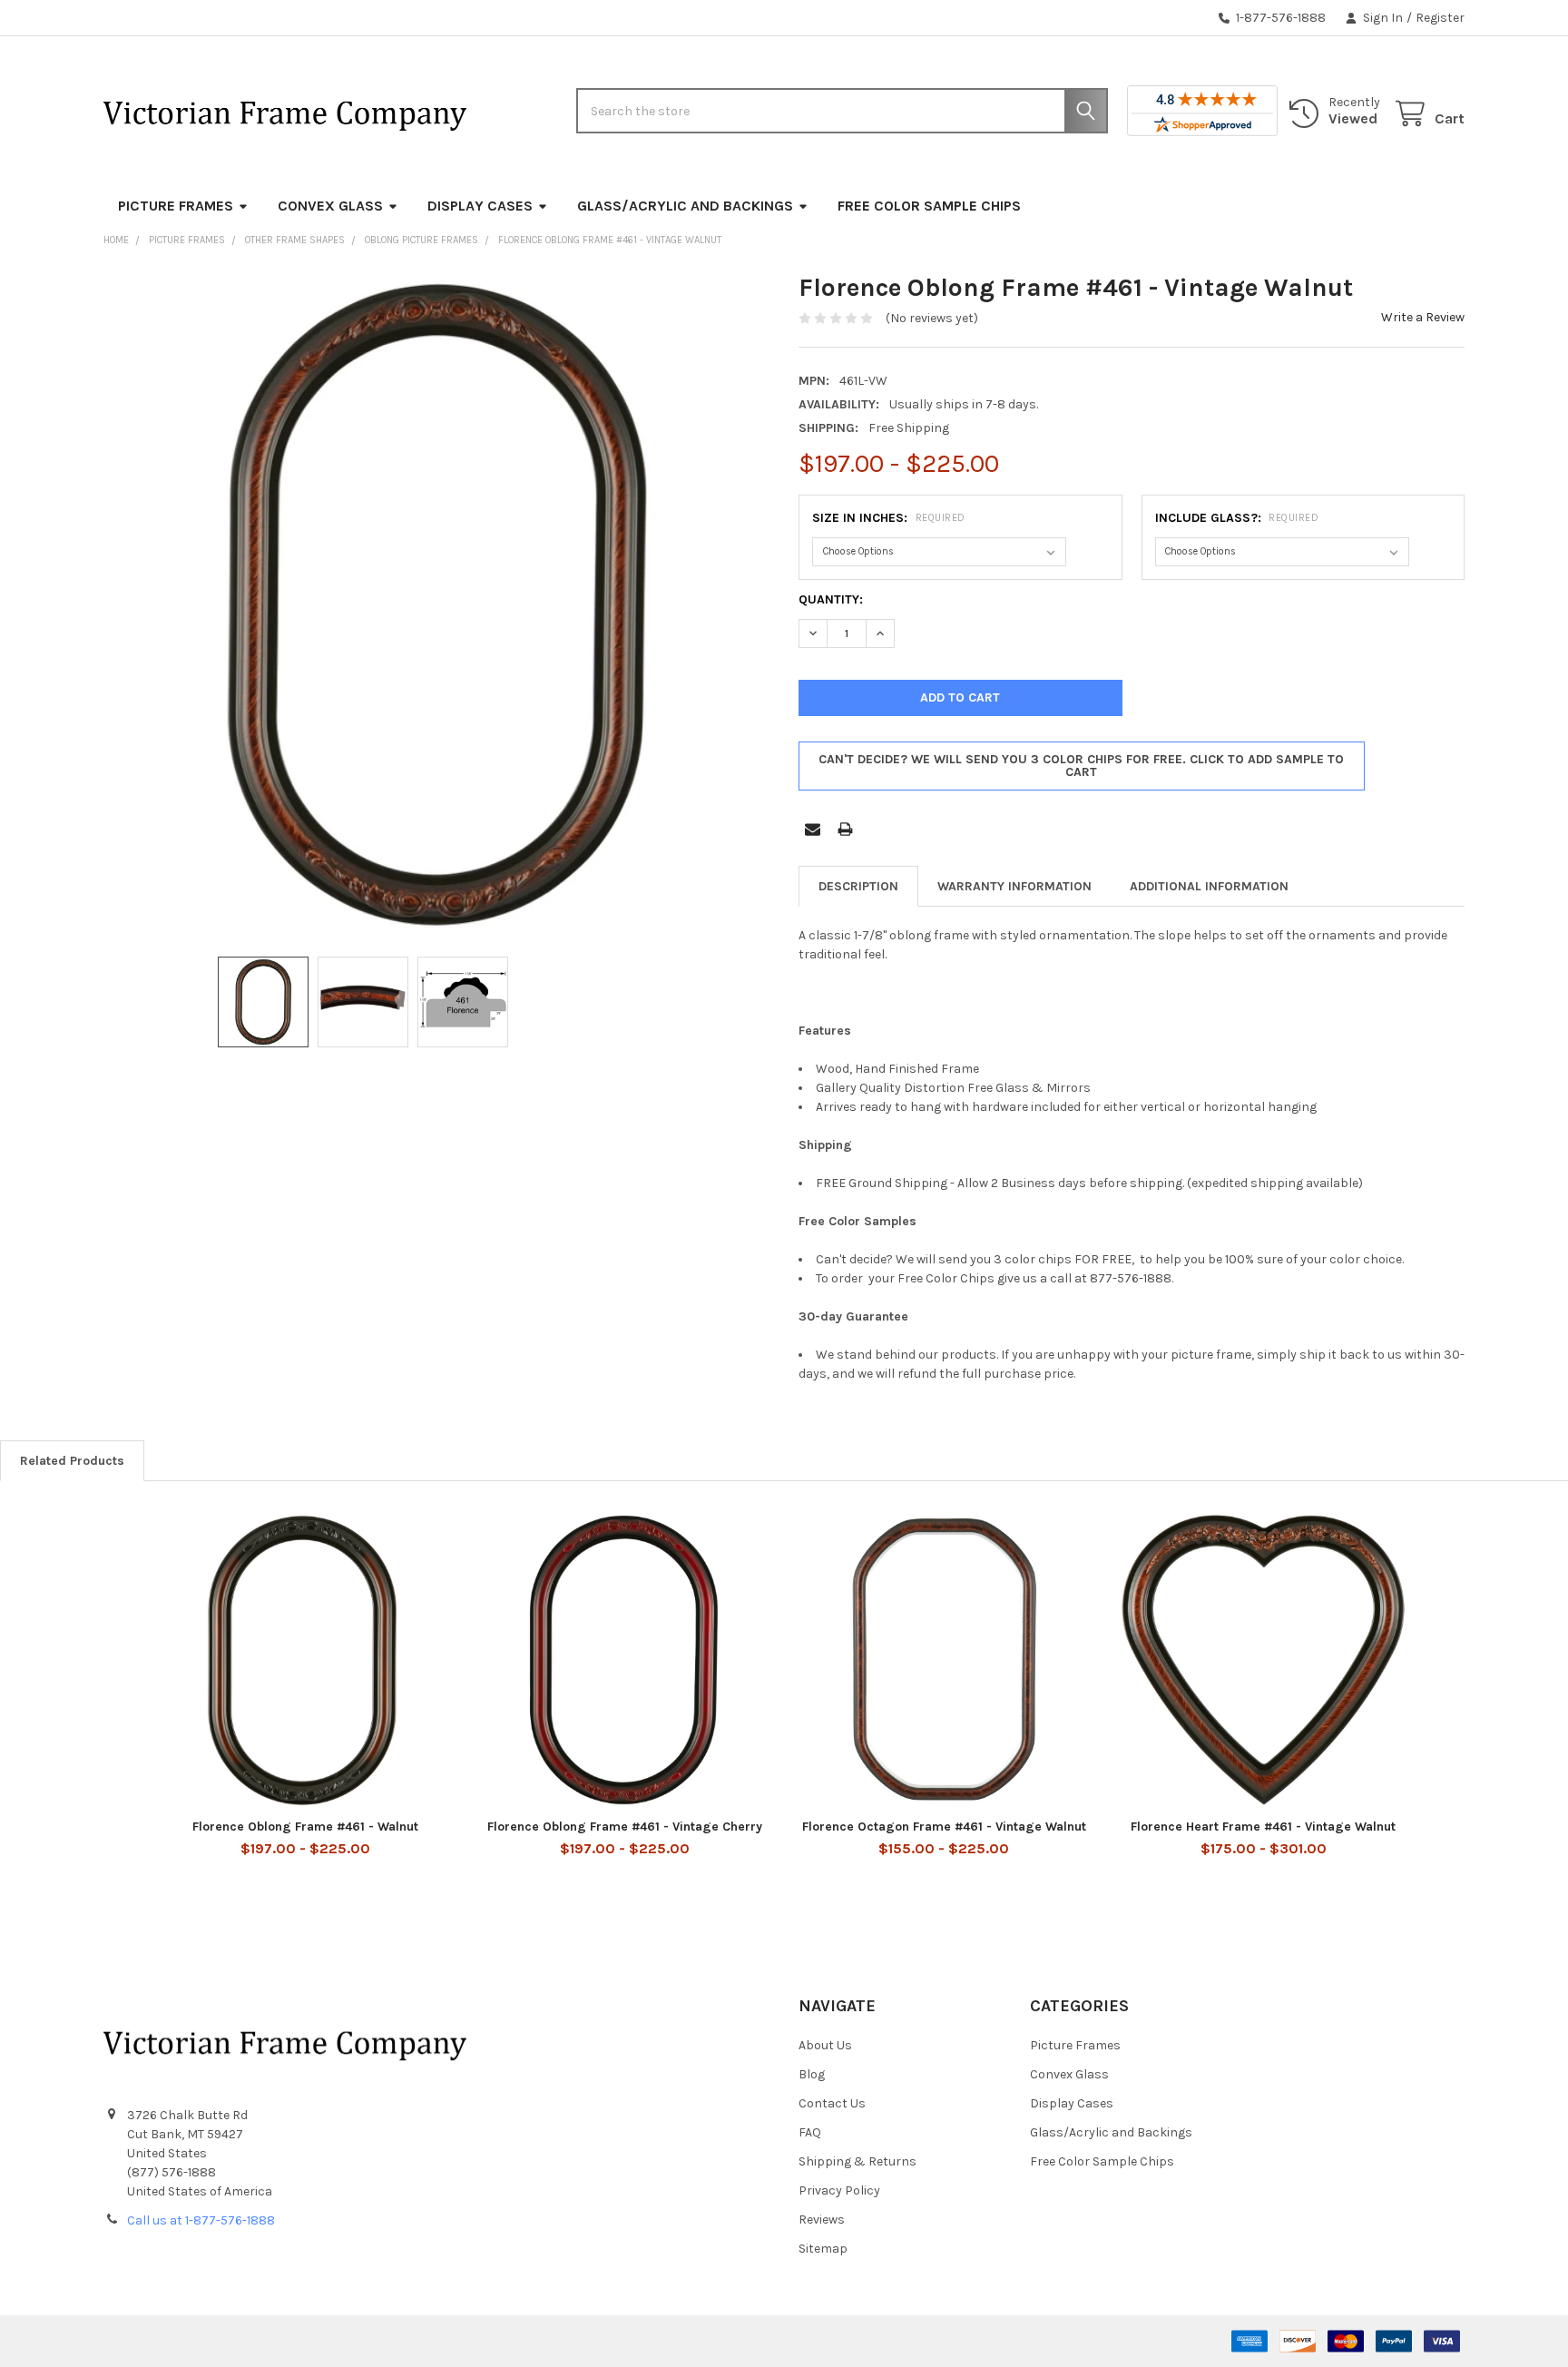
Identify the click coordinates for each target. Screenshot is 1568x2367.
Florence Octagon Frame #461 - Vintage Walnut (944, 1827)
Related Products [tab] (72, 1461)
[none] (436, 604)
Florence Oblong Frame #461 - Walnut (305, 1827)
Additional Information (1209, 886)
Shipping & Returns (857, 2161)
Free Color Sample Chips (929, 206)
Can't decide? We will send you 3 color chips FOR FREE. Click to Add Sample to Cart (1081, 766)
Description (858, 886)
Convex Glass (330, 206)
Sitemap (823, 2249)
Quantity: (831, 599)
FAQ (810, 2132)
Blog (812, 2074)
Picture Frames (176, 206)
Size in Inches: (889, 518)
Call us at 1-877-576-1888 (201, 2220)
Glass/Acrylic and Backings (685, 206)
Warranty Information (1014, 886)
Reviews (822, 2220)
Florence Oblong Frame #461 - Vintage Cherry (625, 1827)
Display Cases (480, 206)
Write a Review (1423, 317)
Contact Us (832, 2103)
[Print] (845, 829)
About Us (825, 2045)
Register (1440, 18)
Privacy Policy (839, 2190)
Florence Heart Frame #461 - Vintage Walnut (1263, 1827)
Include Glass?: (1237, 518)
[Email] (813, 829)
